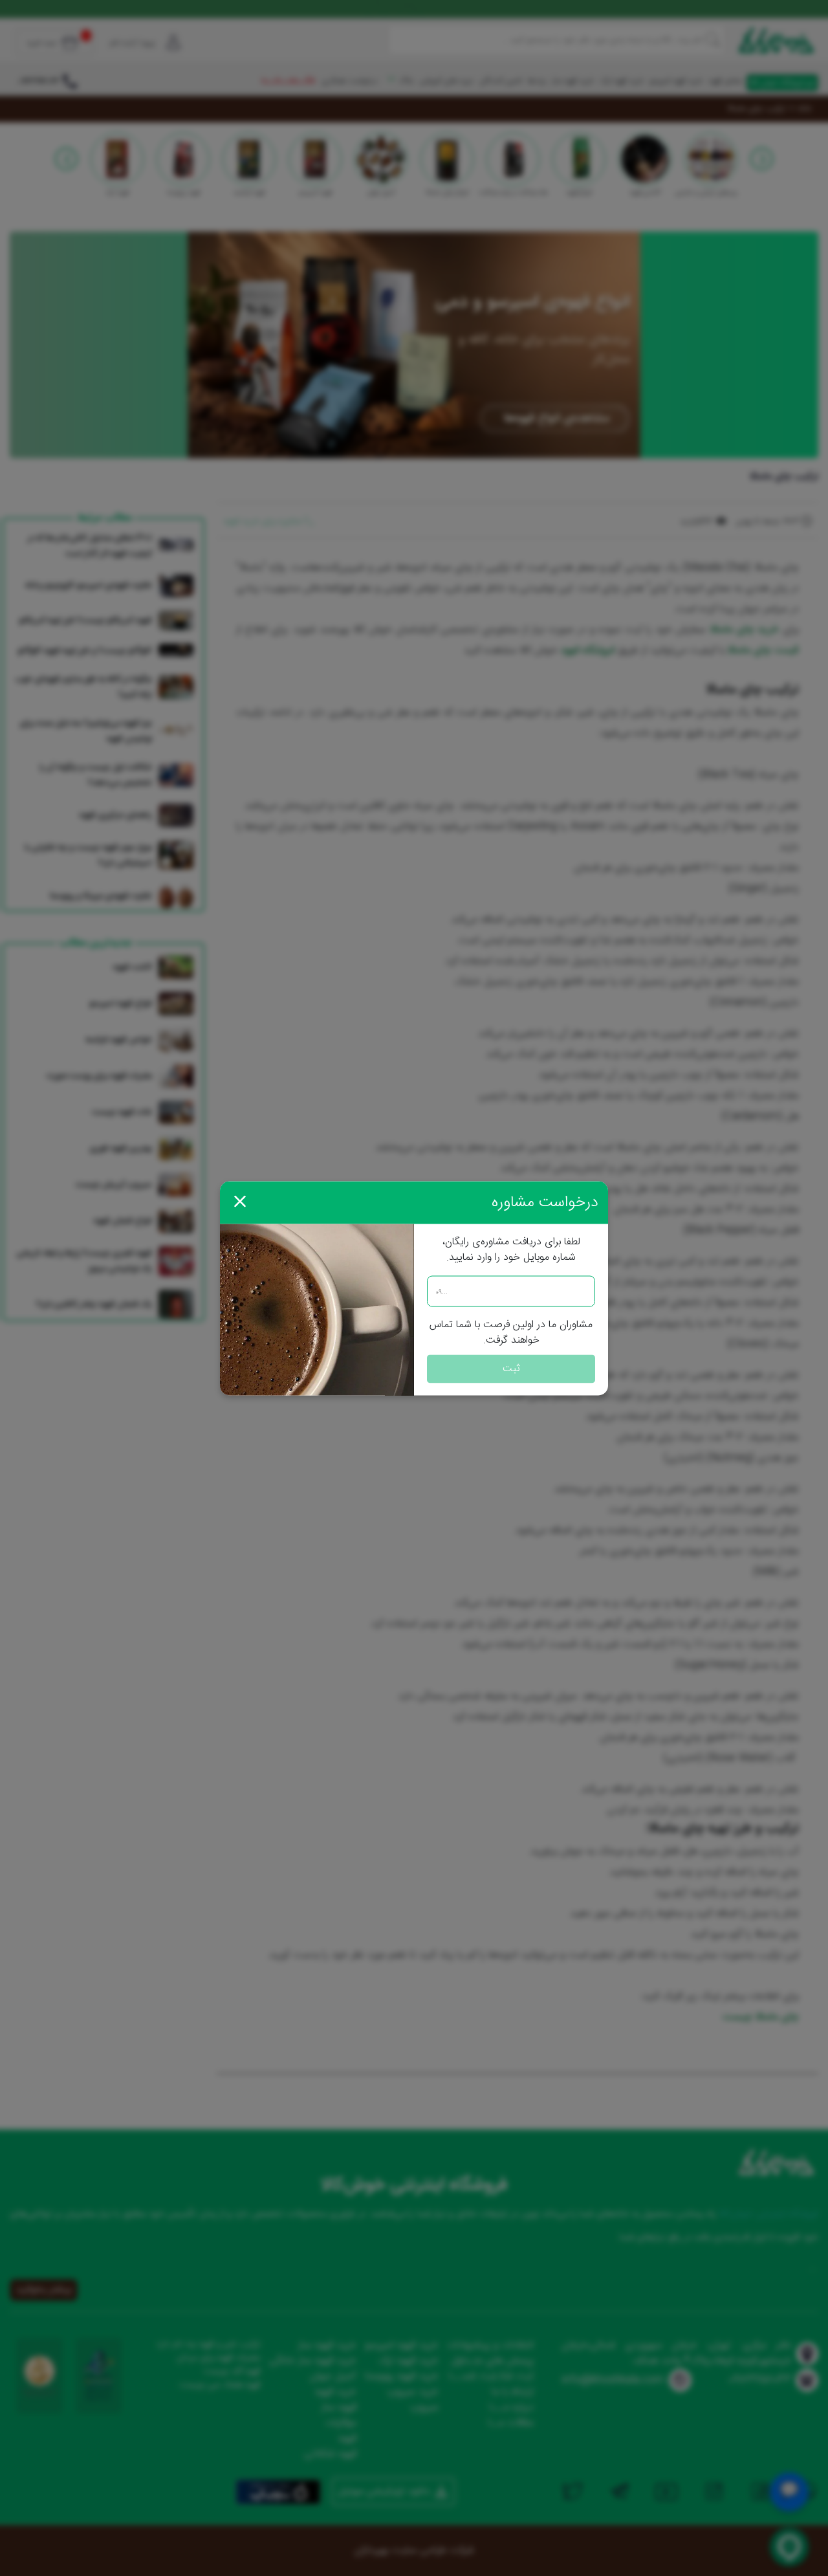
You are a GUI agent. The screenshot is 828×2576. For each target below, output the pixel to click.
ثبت (511, 1368)
